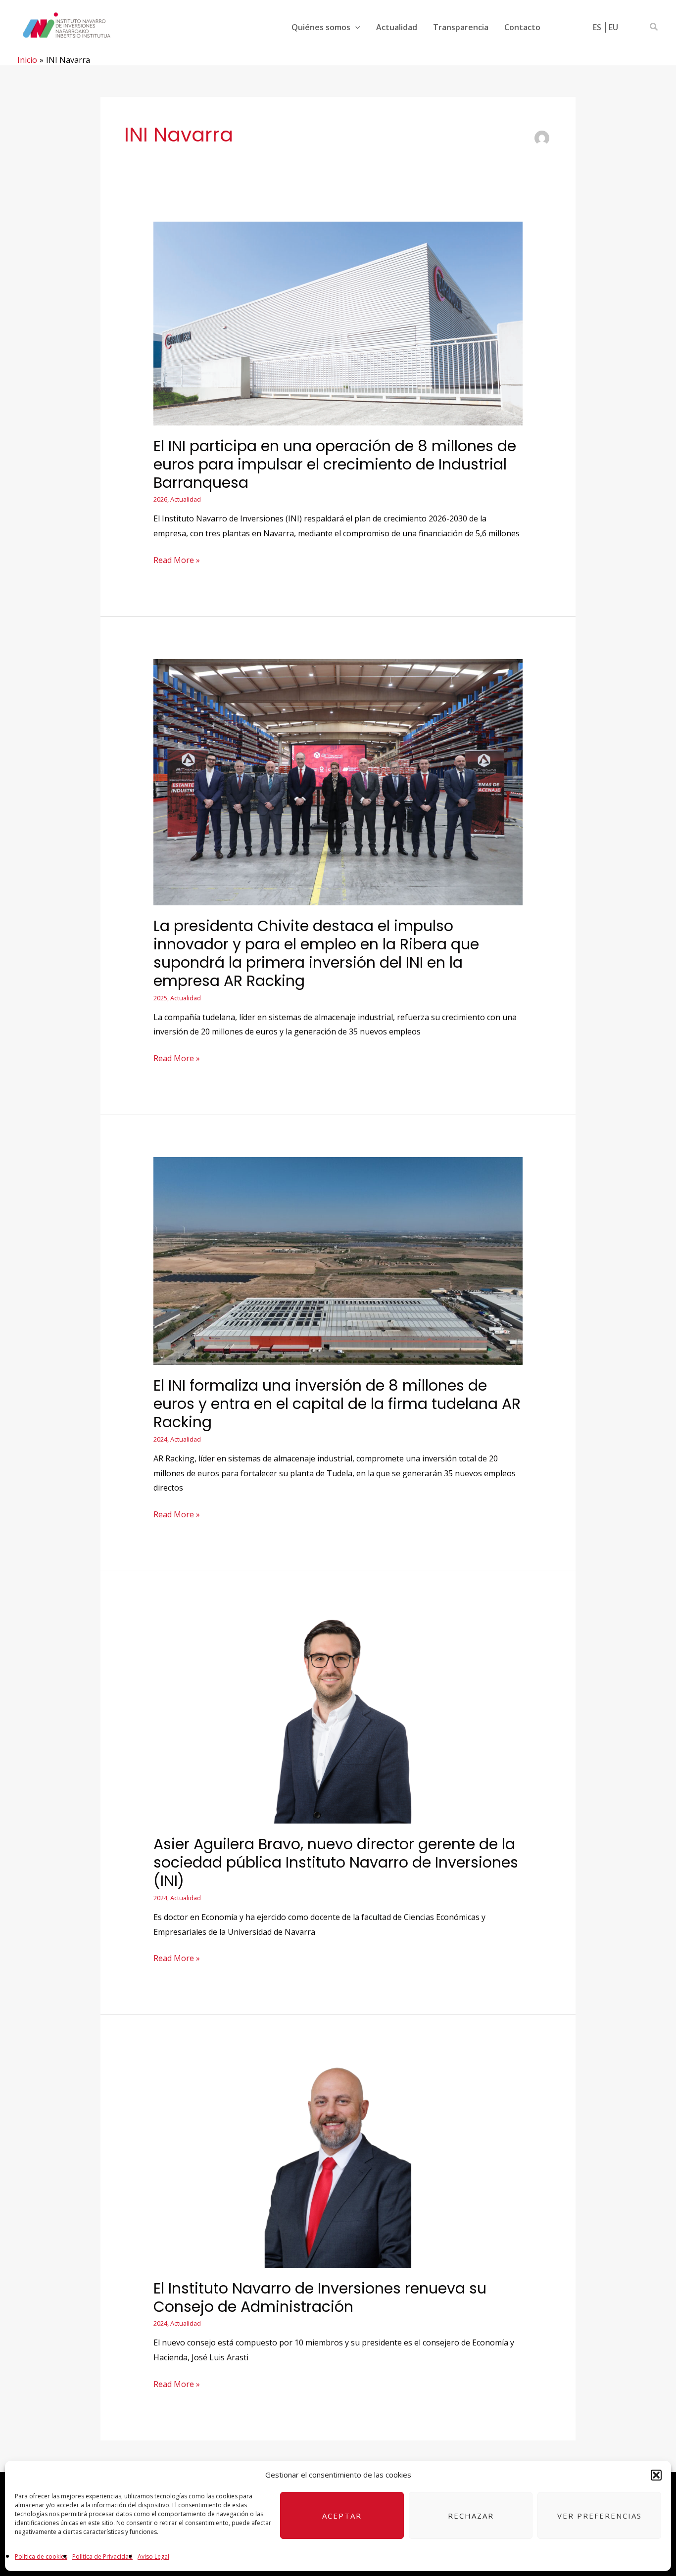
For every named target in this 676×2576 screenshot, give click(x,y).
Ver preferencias (600, 2516)
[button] (656, 2475)
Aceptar (342, 2516)
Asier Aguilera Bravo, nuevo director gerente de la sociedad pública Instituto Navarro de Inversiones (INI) (336, 1862)
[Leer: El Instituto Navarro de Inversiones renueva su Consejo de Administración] (338, 2161)
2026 (160, 499)
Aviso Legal (153, 2556)
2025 (160, 998)
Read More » (177, 559)
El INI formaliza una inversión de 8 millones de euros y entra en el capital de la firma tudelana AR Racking (337, 1404)
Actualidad (186, 499)
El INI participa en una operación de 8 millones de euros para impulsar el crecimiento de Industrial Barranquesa (335, 464)
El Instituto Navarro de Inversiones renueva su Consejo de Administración (320, 2297)
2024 (160, 1439)
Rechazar (471, 2516)
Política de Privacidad (102, 2556)
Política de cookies (41, 2556)
